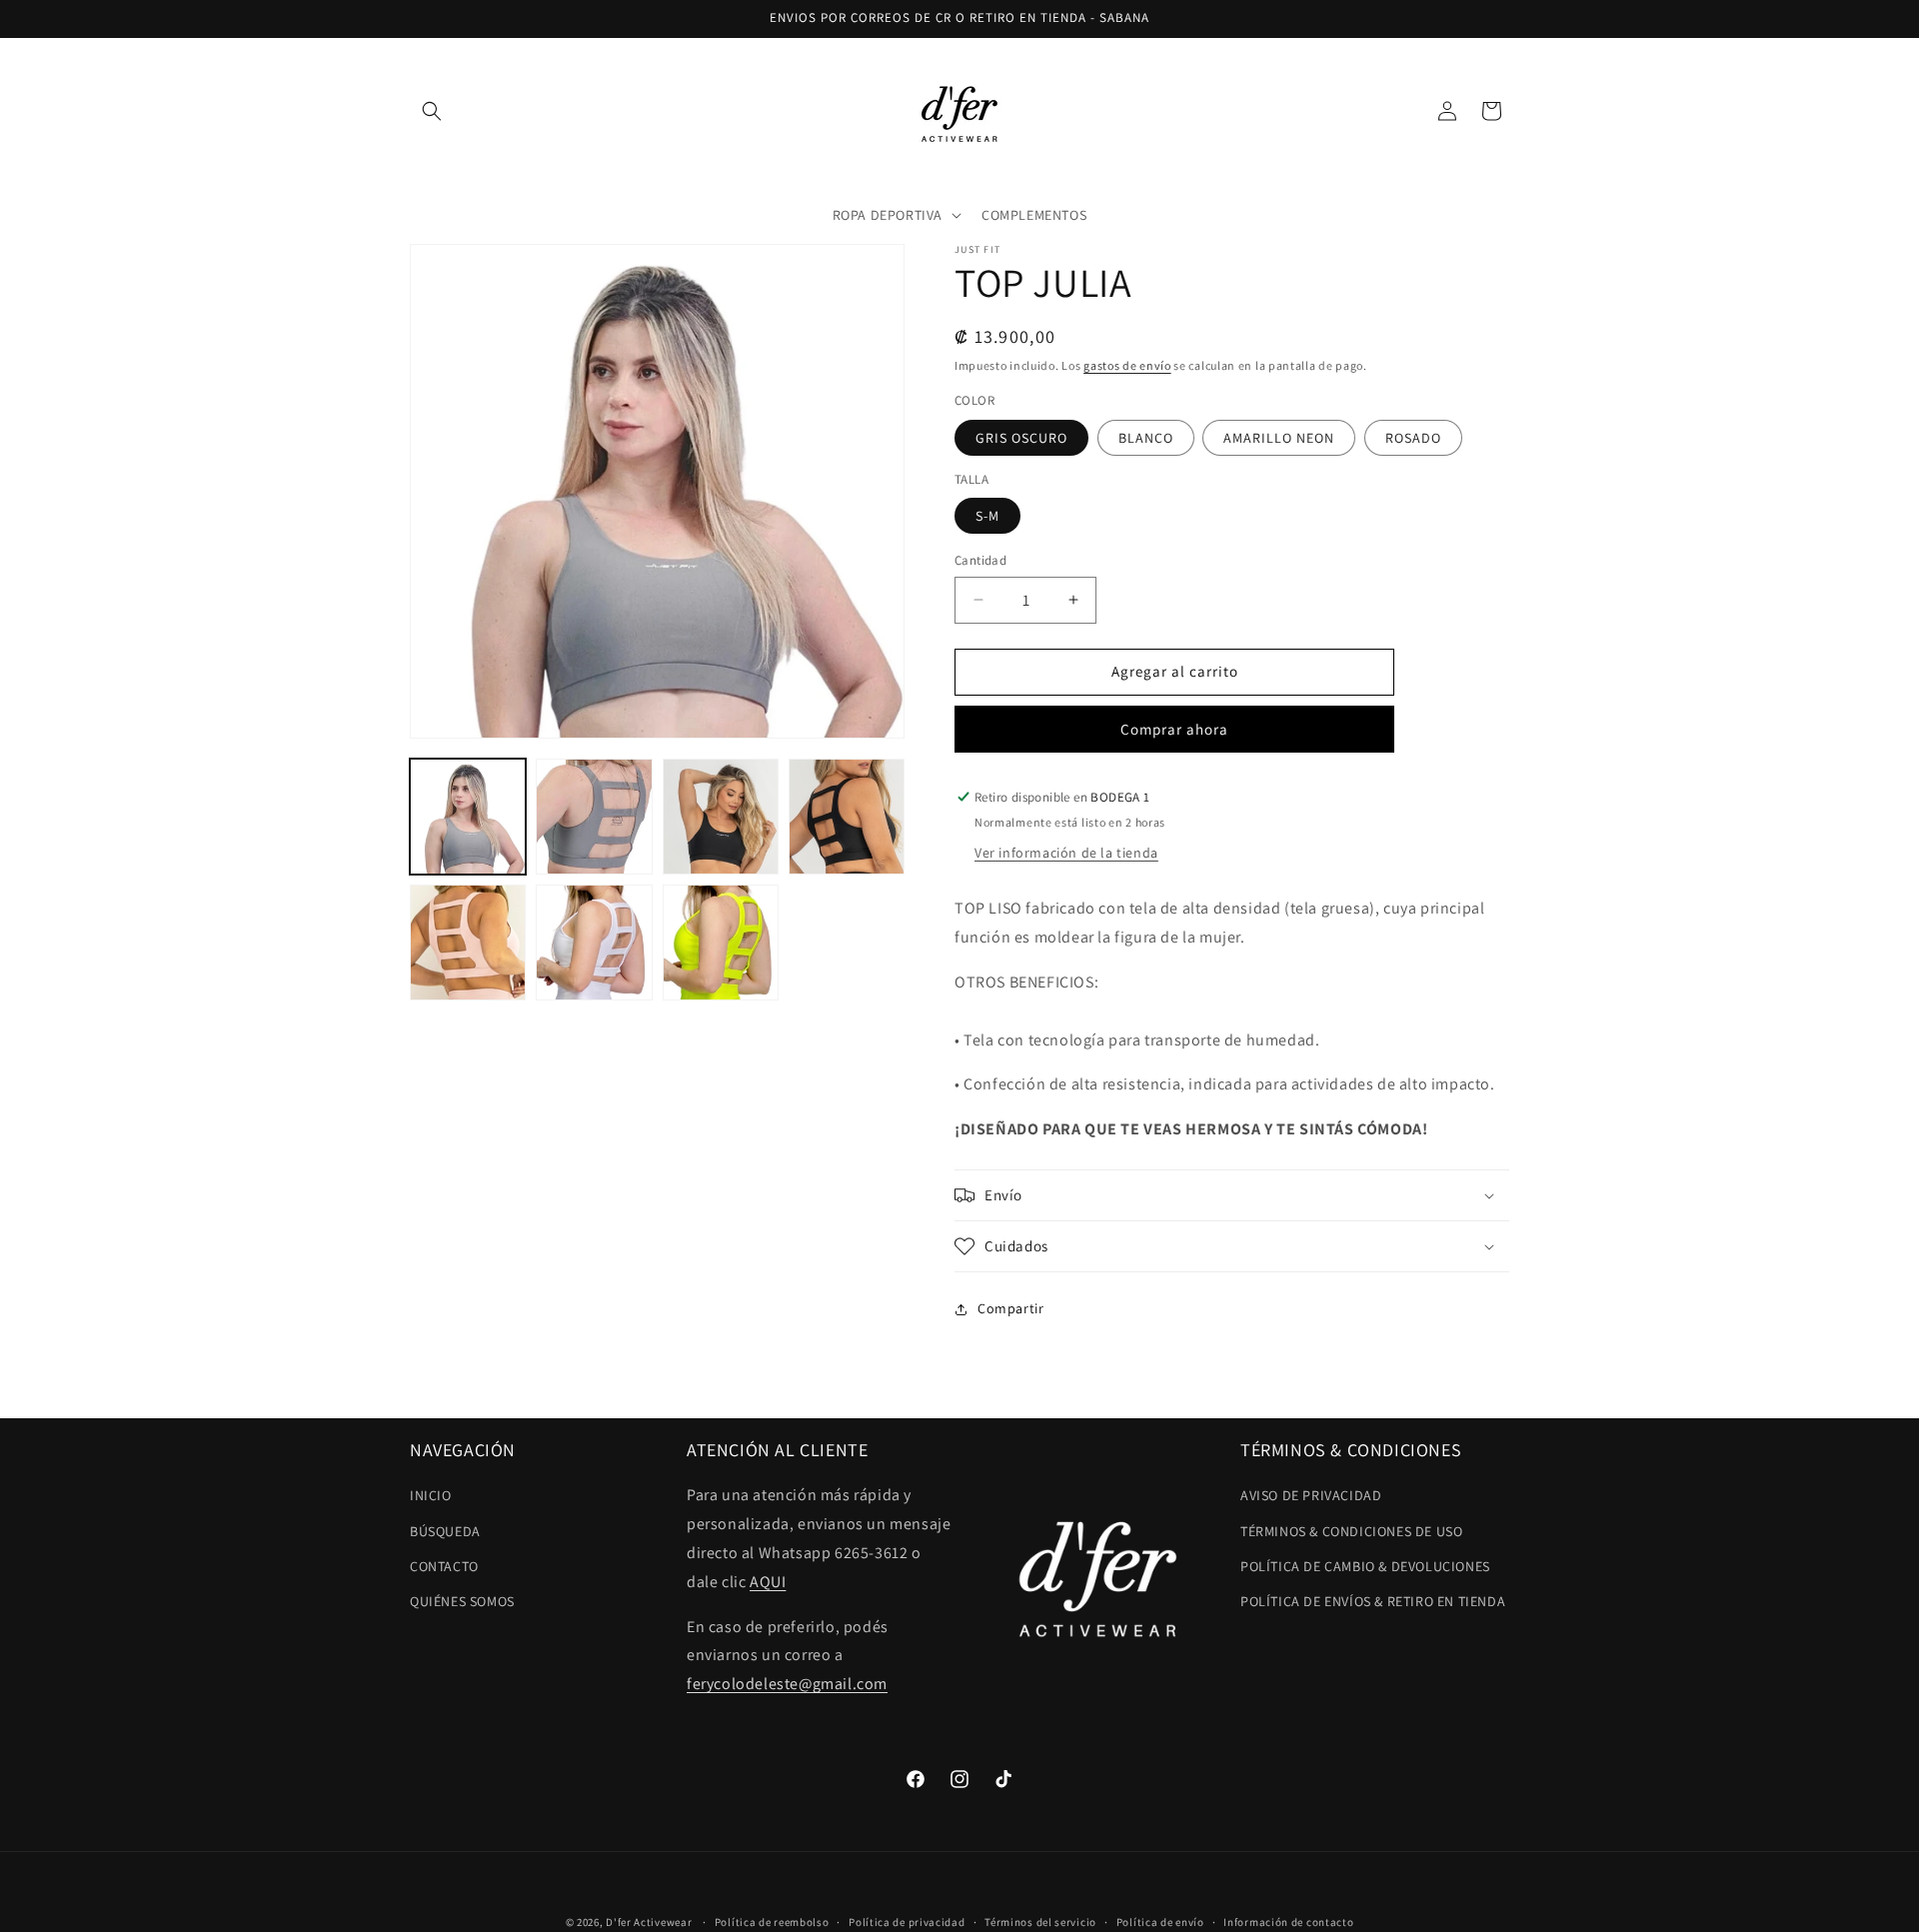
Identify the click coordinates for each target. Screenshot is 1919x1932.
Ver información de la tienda (1066, 853)
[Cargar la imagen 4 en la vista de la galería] (847, 817)
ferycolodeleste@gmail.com (787, 1684)
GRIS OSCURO (1021, 438)
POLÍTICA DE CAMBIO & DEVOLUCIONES (1365, 1566)
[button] (432, 111)
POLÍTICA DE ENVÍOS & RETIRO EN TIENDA (1373, 1601)
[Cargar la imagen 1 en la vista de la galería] (468, 817)
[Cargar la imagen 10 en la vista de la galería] (721, 943)
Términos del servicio (1040, 1922)
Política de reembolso (772, 1922)
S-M (987, 516)
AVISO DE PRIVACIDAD (1311, 1495)
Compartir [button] (1010, 1308)
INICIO (431, 1495)
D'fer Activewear (649, 1922)
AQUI (768, 1582)
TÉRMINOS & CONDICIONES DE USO (1351, 1531)
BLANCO (1146, 438)
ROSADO (1413, 438)
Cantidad (980, 560)
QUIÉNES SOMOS (462, 1601)
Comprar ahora (1174, 729)
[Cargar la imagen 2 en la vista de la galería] (594, 817)
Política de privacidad (907, 1922)
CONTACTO (444, 1566)
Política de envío (1160, 1922)
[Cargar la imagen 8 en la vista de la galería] (594, 943)
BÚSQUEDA (445, 1531)
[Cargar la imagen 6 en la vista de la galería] (468, 943)
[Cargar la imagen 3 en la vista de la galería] (721, 817)
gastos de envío (1127, 365)
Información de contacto (1288, 1922)
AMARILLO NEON (1279, 438)
